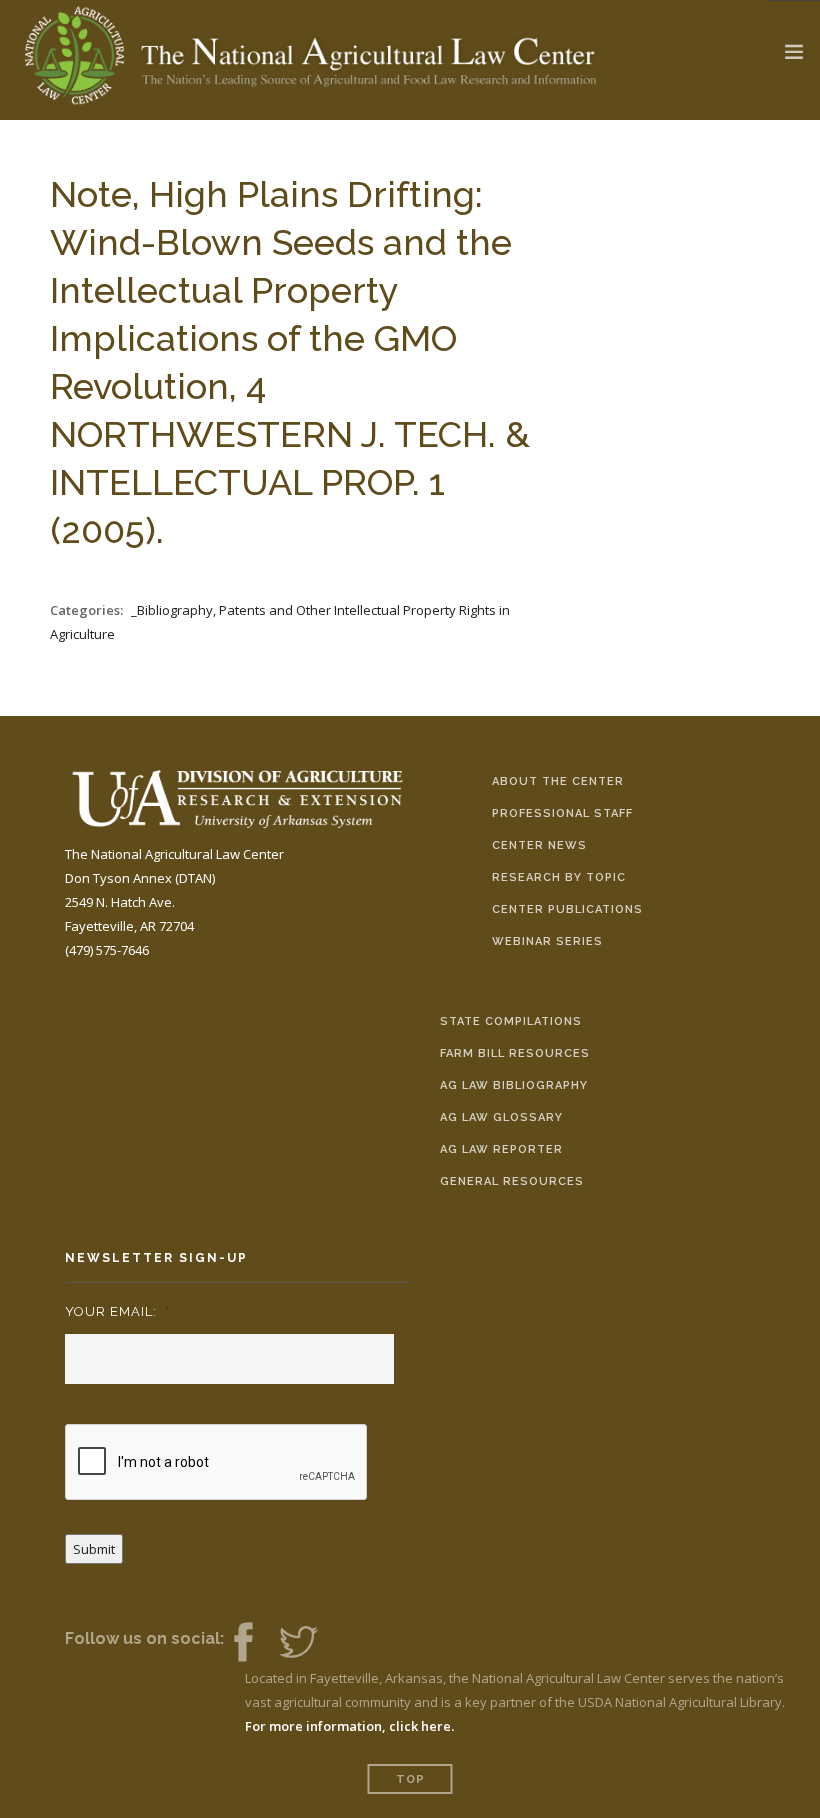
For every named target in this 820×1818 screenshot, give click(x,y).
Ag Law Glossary (501, 1117)
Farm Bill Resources (515, 1053)
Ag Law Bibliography (514, 1085)
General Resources (512, 1181)
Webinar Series (547, 941)
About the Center (558, 781)
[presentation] (217, 1463)
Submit (94, 1549)
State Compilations (511, 1021)
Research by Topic (559, 877)
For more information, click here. (349, 1726)
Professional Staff (562, 813)
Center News (539, 845)
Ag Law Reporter (501, 1149)
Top (410, 1779)
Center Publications (567, 909)
